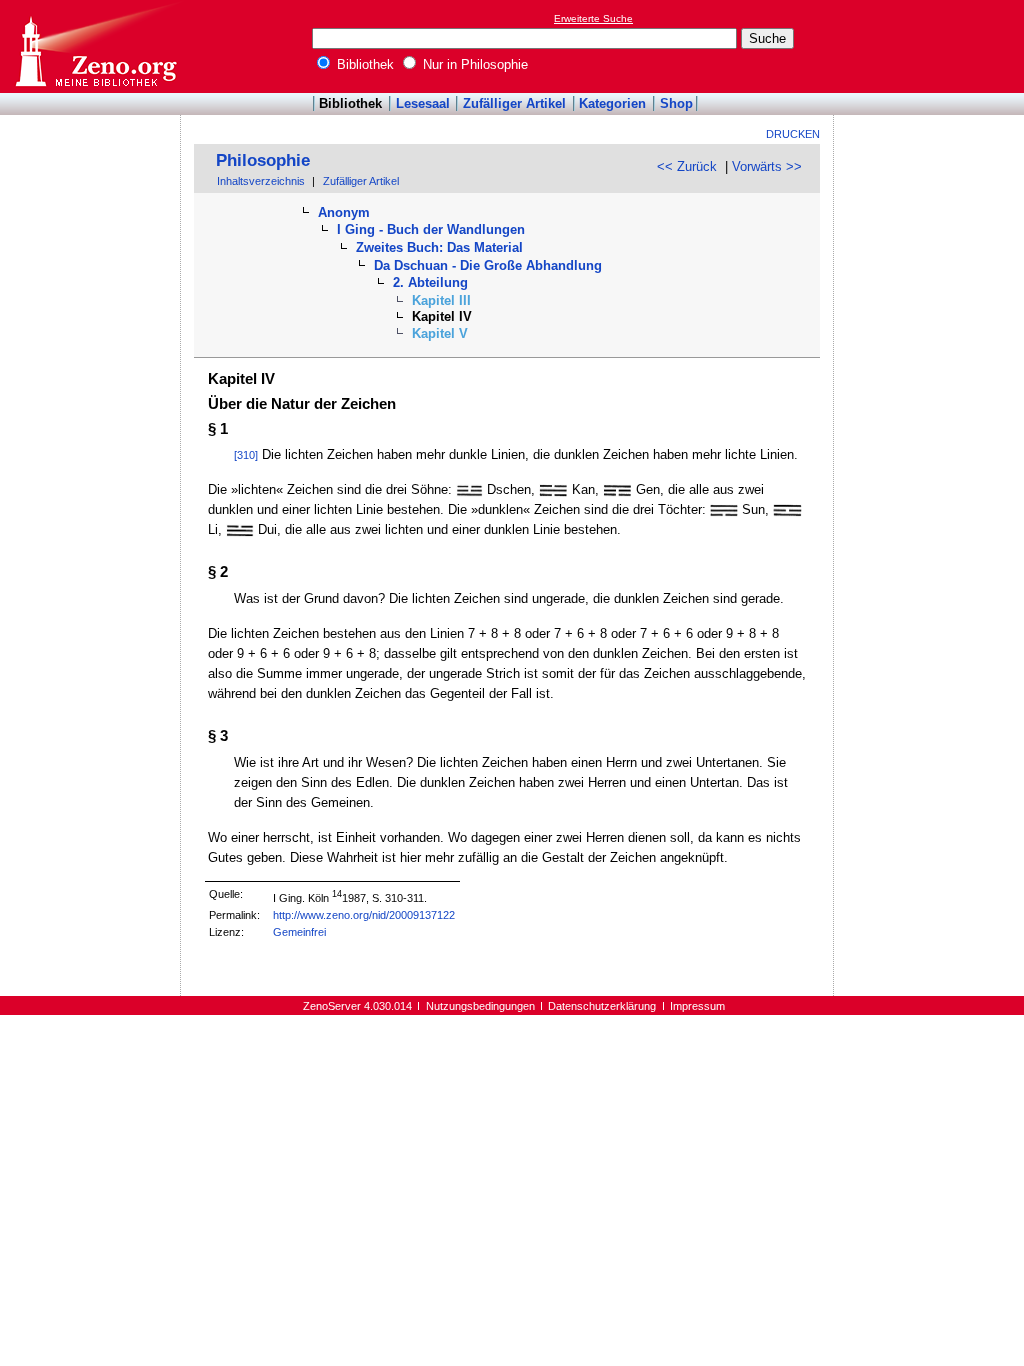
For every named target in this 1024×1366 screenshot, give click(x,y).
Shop (676, 103)
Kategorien (612, 103)
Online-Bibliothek (95, 46)
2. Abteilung (430, 282)
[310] (246, 455)
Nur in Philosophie (473, 64)
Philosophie (263, 160)
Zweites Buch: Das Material (439, 247)
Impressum (697, 1006)
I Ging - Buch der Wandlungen (431, 229)
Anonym (344, 212)
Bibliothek (363, 64)
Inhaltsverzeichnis (261, 181)
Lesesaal (423, 103)
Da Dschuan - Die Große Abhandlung (488, 265)
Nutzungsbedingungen (480, 1006)
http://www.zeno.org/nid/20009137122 (364, 915)
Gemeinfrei (299, 932)
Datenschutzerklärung (602, 1006)
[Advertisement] (932, 46)
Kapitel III (441, 300)
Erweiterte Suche (593, 18)
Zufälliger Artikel (514, 103)
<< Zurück (687, 166)
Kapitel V (440, 333)
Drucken (793, 134)
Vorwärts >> (767, 166)
